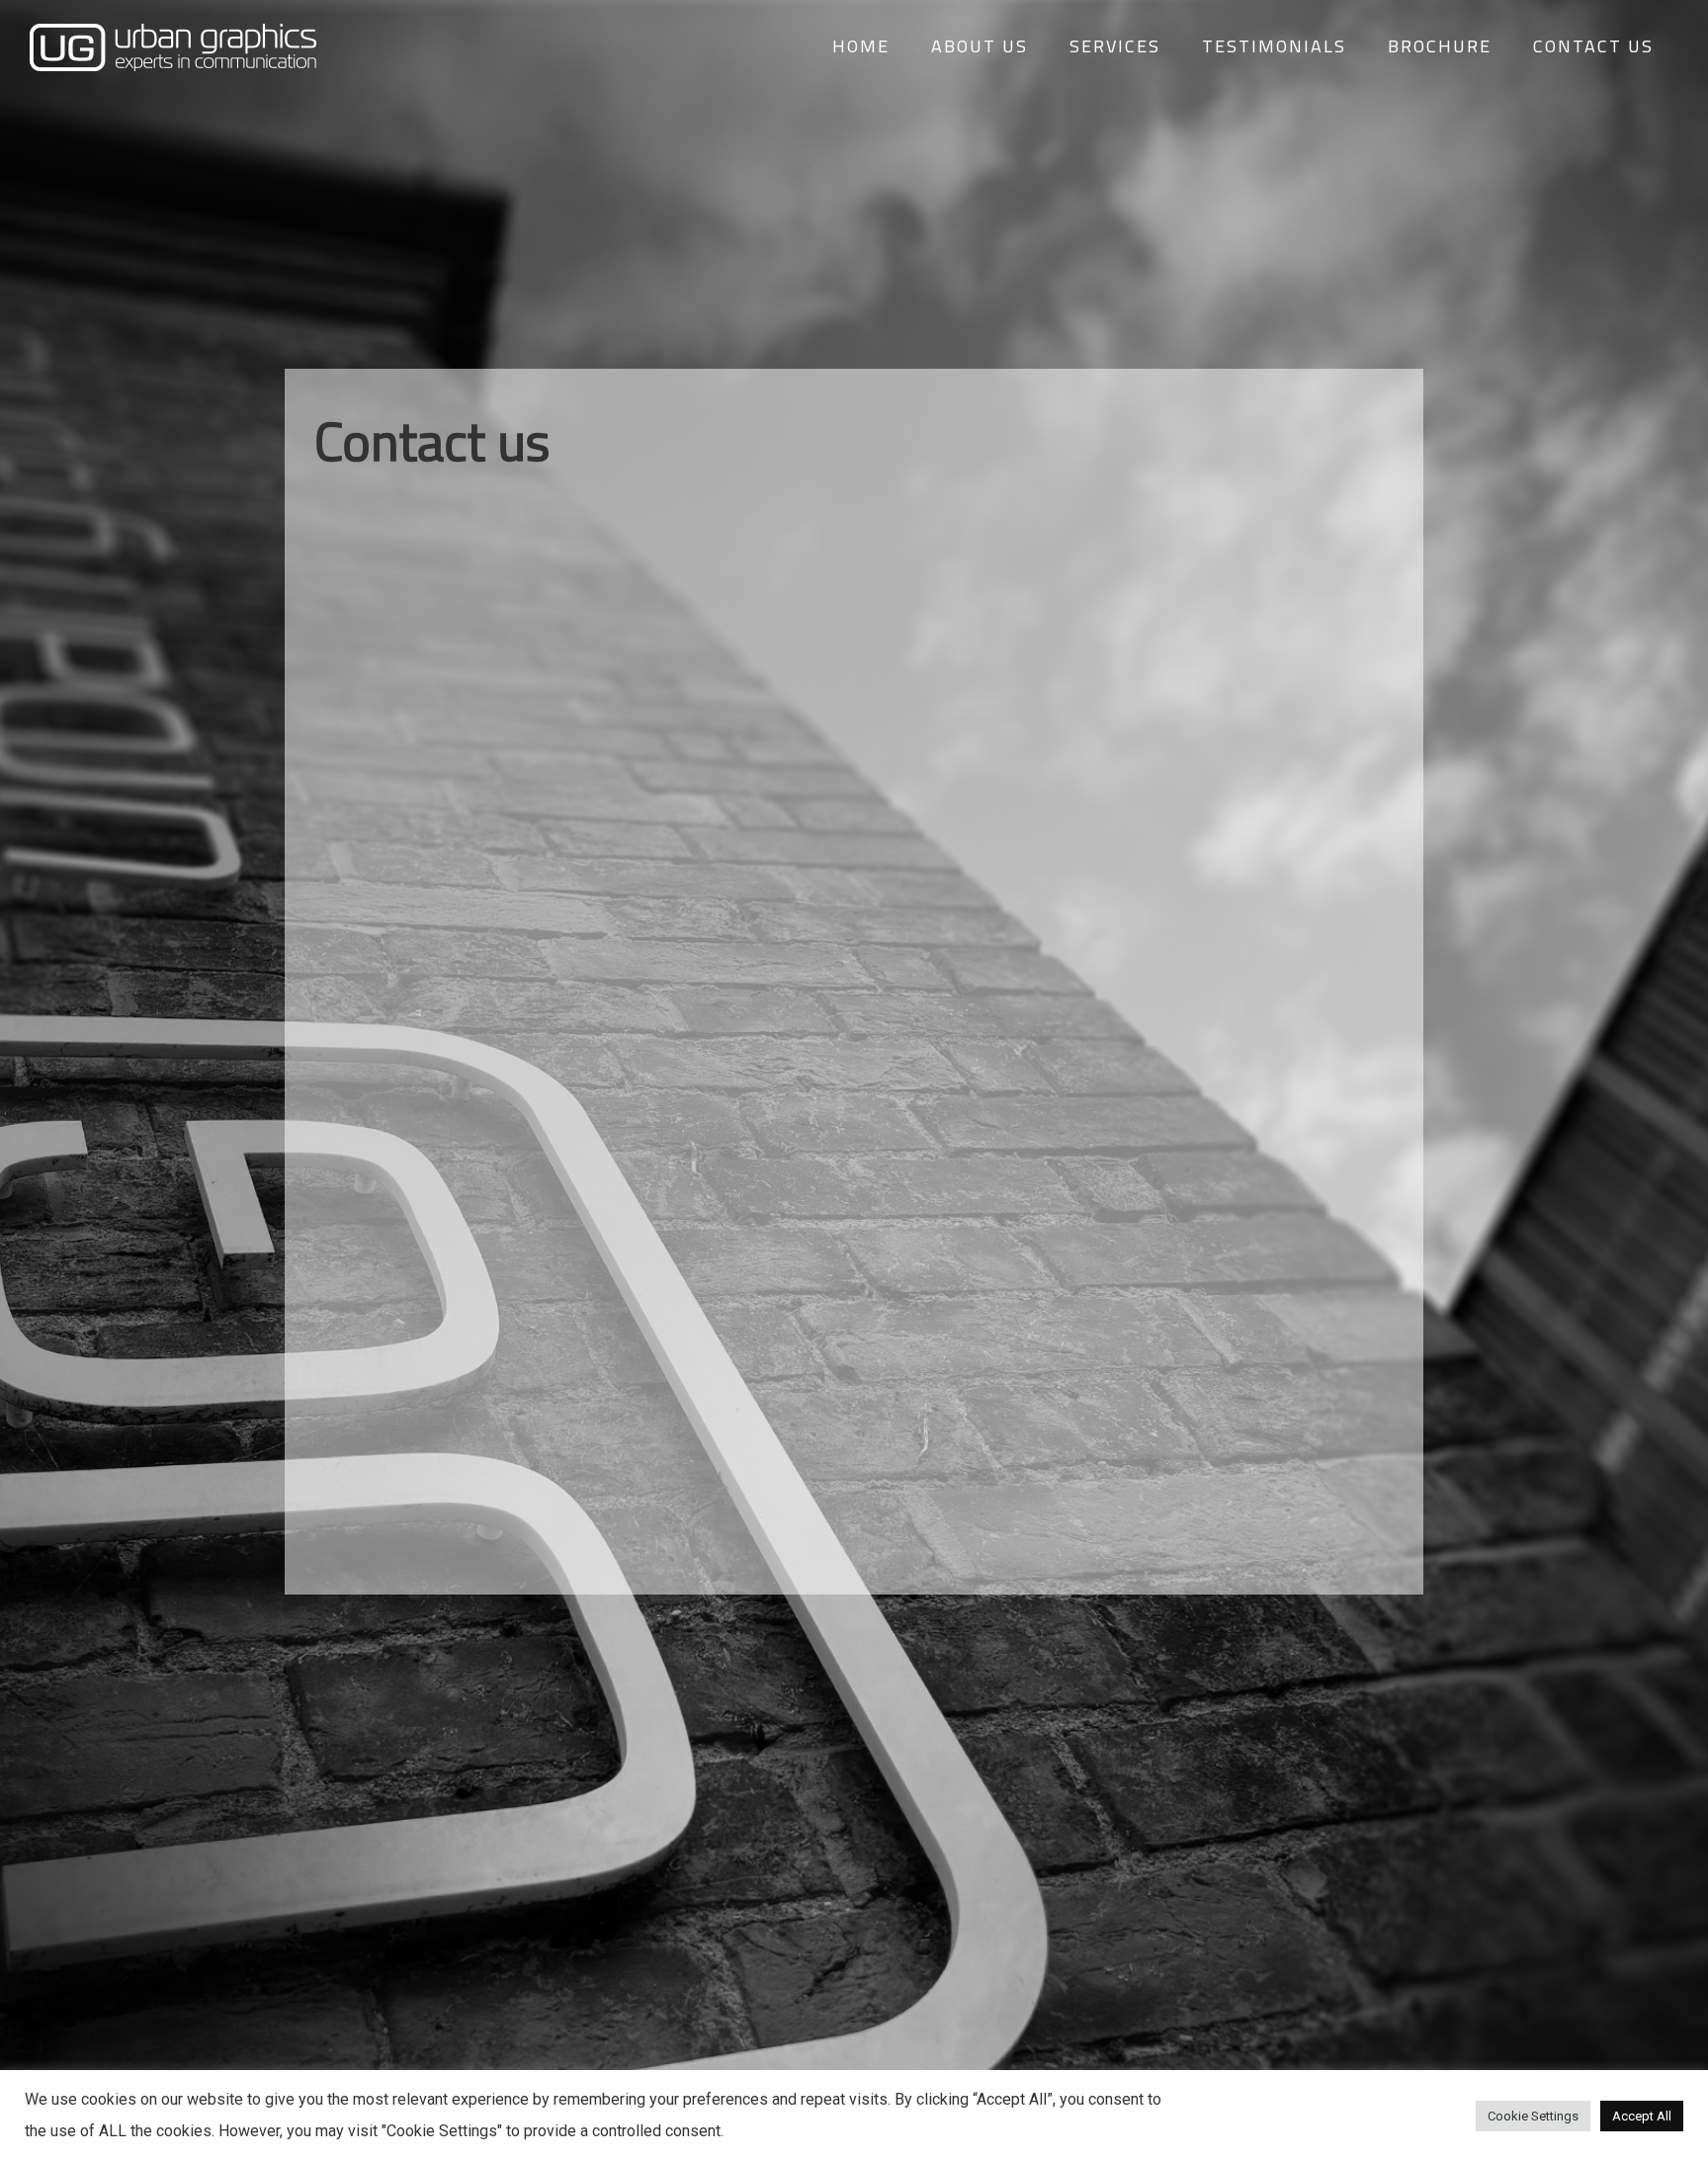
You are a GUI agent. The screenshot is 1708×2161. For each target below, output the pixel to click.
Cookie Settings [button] (1533, 2116)
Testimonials (1274, 46)
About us (980, 46)
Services (1115, 46)
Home (861, 46)
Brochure (1440, 46)
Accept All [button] (1642, 2116)
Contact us (1593, 46)
